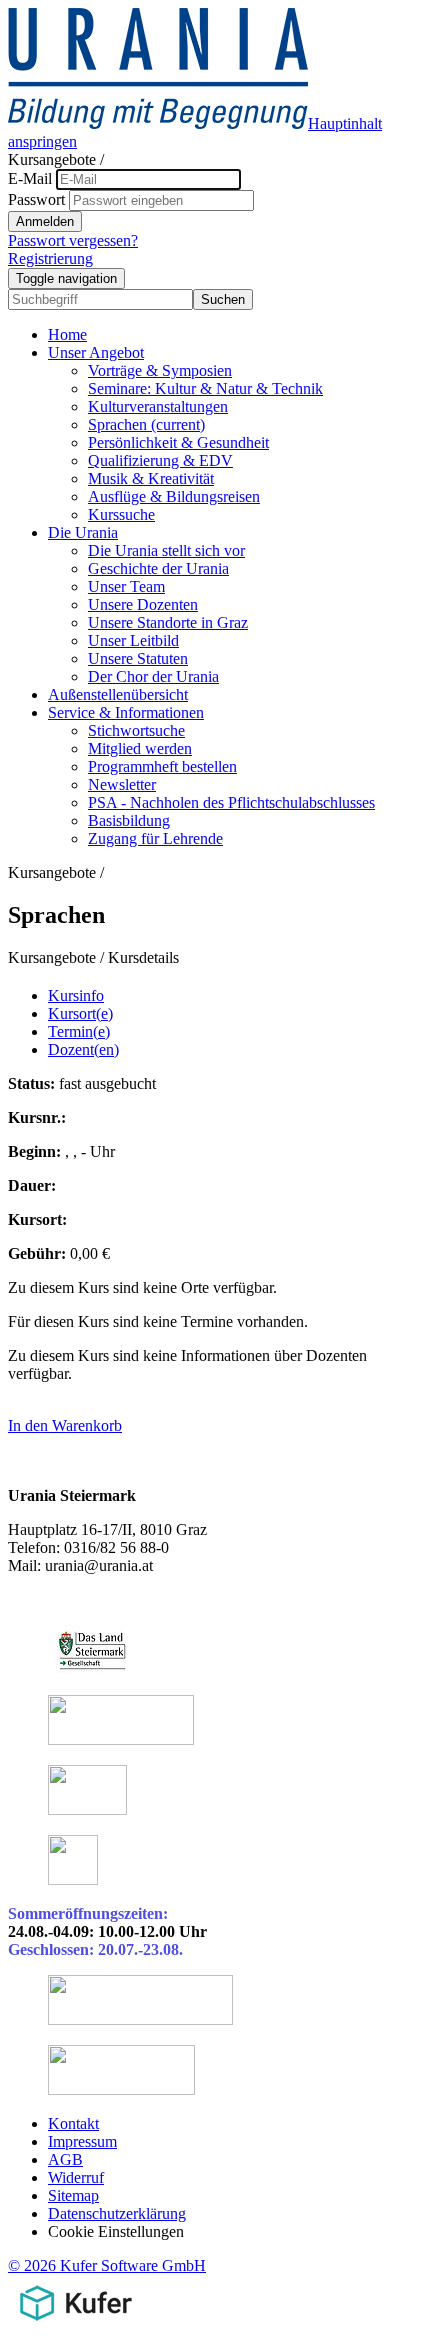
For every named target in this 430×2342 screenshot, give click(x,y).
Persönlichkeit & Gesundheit (178, 442)
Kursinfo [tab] (76, 995)
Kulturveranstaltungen (158, 406)
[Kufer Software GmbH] (75, 2324)
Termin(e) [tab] (79, 1031)
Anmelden (45, 221)
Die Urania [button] (83, 532)
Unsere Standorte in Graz (168, 622)
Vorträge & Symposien (160, 370)
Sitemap (73, 2195)
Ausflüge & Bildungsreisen (174, 496)
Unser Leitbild (133, 640)
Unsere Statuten (138, 658)
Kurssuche (121, 514)
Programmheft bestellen (162, 766)
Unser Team (126, 586)
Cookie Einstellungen (116, 2231)
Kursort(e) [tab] (80, 1013)
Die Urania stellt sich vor (166, 550)
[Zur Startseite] (158, 123)
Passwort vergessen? (73, 240)
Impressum (82, 2141)
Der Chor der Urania (153, 676)
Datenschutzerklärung (117, 2213)
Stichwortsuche (136, 730)
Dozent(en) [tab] (83, 1049)
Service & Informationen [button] (126, 712)
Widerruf (76, 2177)
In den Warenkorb (65, 1425)
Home (67, 334)
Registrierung (50, 258)
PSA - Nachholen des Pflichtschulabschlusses (231, 802)
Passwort (36, 199)
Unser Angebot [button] (96, 352)
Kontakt (73, 2123)
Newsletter (122, 784)
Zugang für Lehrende (155, 838)
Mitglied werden (140, 748)
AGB (65, 2159)
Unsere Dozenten (143, 604)
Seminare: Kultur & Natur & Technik (205, 388)
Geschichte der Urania (158, 568)
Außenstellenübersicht (118, 694)
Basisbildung (129, 820)
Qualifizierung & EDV (160, 460)
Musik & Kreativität (151, 478)
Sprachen (146, 424)
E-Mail (30, 178)
